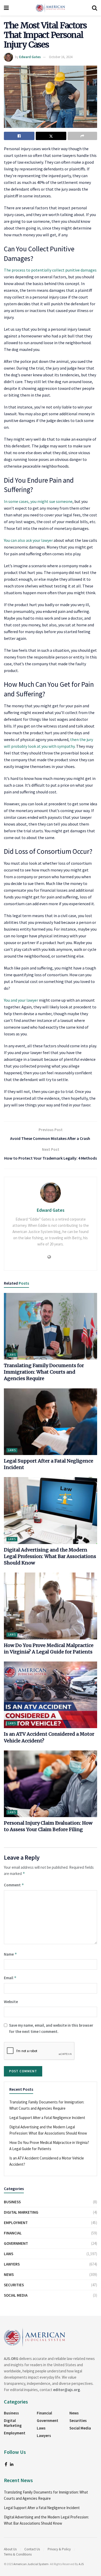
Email (10, 1978)
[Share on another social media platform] (82, 136)
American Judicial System (31, 2564)
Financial (13, 2233)
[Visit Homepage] (51, 8)
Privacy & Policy (59, 2549)
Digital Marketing (21, 2212)
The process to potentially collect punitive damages (50, 270)
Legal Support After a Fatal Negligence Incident (47, 2118)
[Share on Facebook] (19, 136)
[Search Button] (95, 8)
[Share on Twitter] (51, 136)
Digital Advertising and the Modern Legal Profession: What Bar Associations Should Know (50, 1556)
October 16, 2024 (61, 57)
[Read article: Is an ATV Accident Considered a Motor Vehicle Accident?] (51, 1695)
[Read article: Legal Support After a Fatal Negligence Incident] (51, 1422)
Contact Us (32, 2549)
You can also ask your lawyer (28, 540)
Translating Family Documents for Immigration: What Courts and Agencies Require (44, 1372)
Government (16, 2243)
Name (10, 1954)
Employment (16, 2223)
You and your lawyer (21, 1000)
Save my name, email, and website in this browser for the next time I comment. (51, 2028)
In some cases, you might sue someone (38, 501)
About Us (10, 2549)
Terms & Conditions (18, 2554)
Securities (14, 2285)
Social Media (16, 2295)
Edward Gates (30, 57)
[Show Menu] (6, 8)
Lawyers (12, 2264)
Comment (14, 1885)
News (9, 2274)
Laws (12, 1355)
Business (12, 2202)
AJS (81, 2564)
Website (11, 2002)
